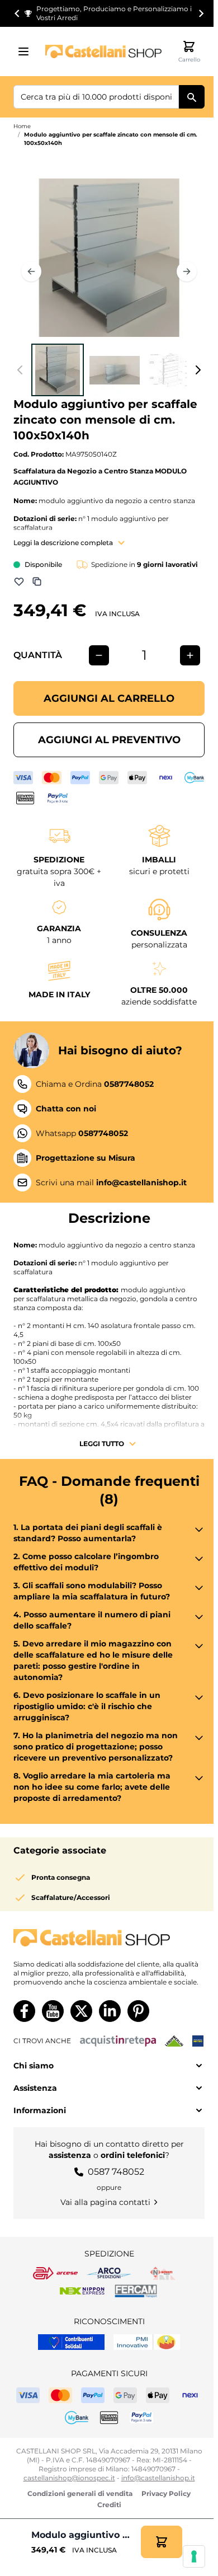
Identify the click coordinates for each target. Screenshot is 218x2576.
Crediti (109, 2505)
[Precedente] (31, 271)
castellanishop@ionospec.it (69, 2478)
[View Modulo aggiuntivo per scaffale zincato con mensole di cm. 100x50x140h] (58, 370)
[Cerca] (192, 97)
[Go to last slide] (17, 13)
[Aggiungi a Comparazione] (37, 581)
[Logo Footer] (109, 1938)
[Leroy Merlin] (174, 2041)
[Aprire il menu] (27, 51)
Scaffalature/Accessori (71, 1897)
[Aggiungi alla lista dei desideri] (19, 581)
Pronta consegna (61, 1877)
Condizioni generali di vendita (80, 2493)
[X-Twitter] (81, 2011)
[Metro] (198, 2041)
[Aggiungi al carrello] (162, 2542)
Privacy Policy (166, 2493)
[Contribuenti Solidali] (71, 2342)
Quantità (38, 655)
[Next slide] (201, 13)
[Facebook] (24, 2011)
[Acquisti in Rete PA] (118, 2041)
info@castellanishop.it (158, 2478)
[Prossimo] (187, 271)
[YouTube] (53, 2011)
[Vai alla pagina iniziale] (103, 51)
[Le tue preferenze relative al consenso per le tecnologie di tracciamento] (194, 2556)
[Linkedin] (110, 2011)
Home (22, 126)
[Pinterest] (138, 2011)
